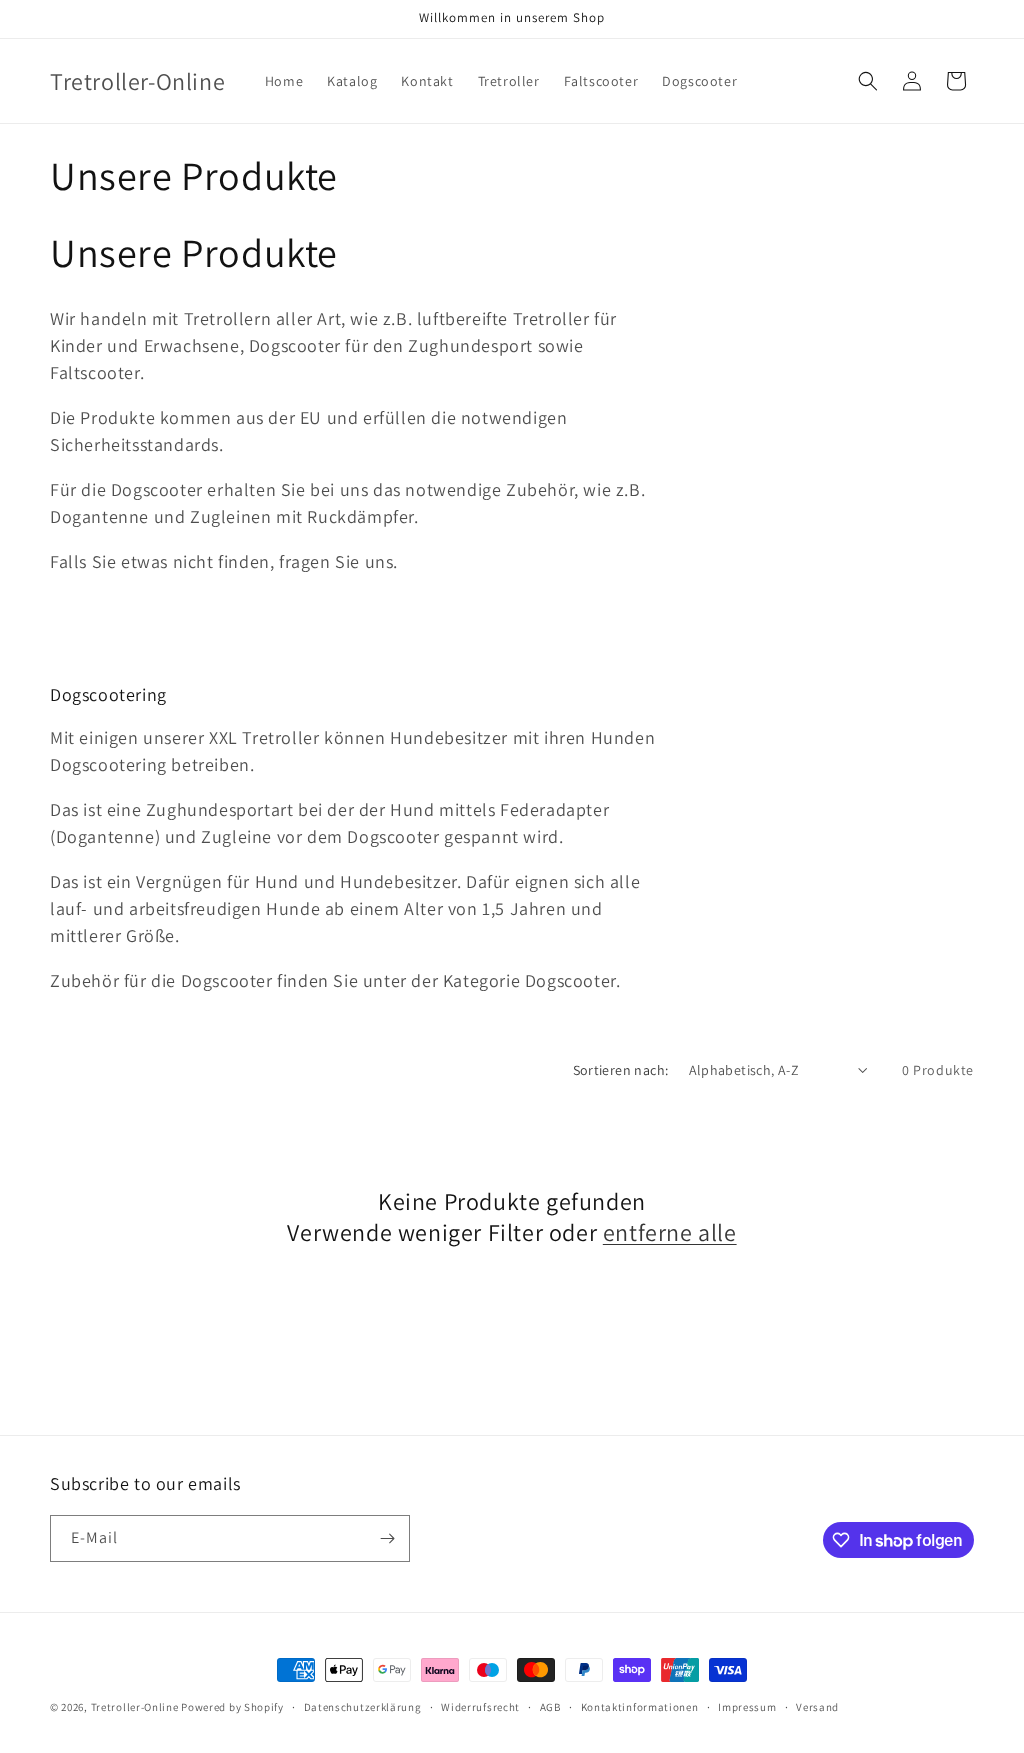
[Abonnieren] (387, 1538)
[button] (868, 81)
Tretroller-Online (135, 1707)
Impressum (747, 1707)
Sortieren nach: (621, 1070)
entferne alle (670, 1232)
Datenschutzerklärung (363, 1707)
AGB (550, 1707)
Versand (817, 1707)
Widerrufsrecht (480, 1707)
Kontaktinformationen (640, 1707)
